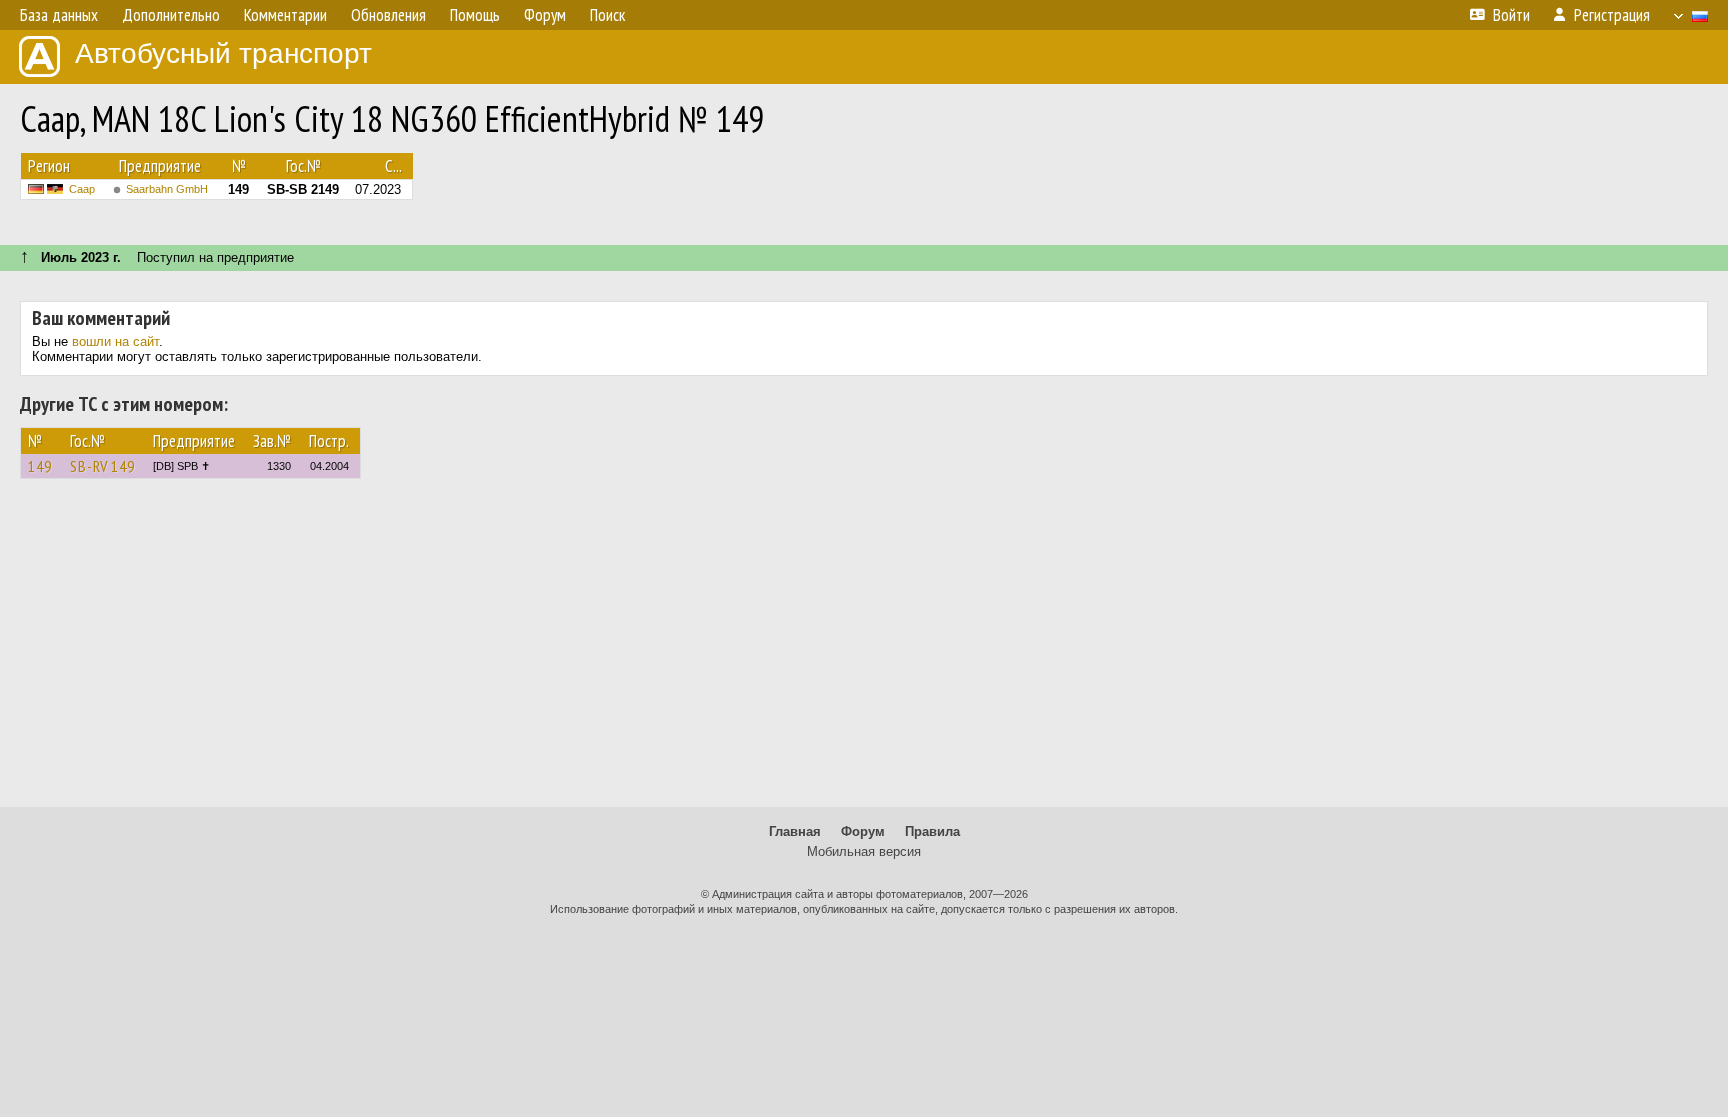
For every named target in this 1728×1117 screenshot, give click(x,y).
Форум (863, 831)
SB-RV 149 (102, 466)
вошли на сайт (115, 341)
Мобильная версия (864, 851)
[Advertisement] (864, 652)
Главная (795, 831)
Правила (932, 831)
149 (40, 466)
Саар (82, 189)
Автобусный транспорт (223, 53)
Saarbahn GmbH (167, 189)
